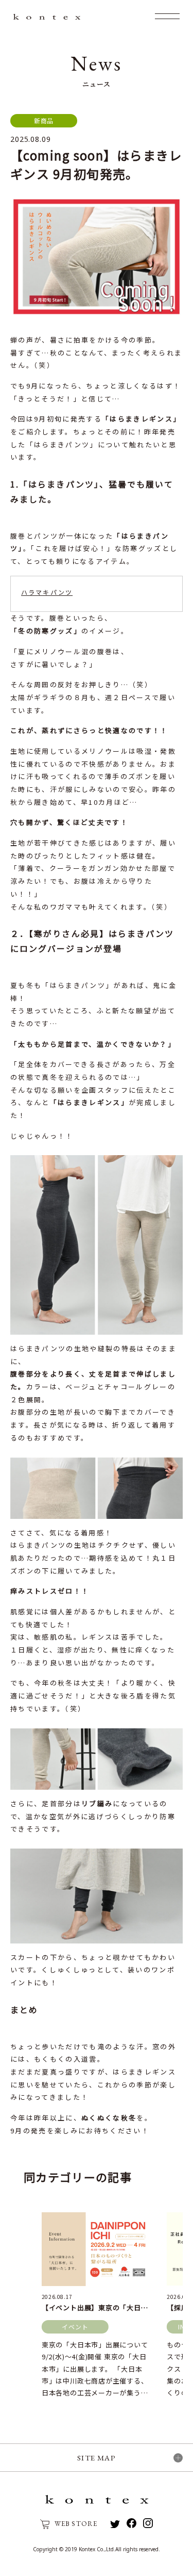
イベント (75, 2327)
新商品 (44, 120)
